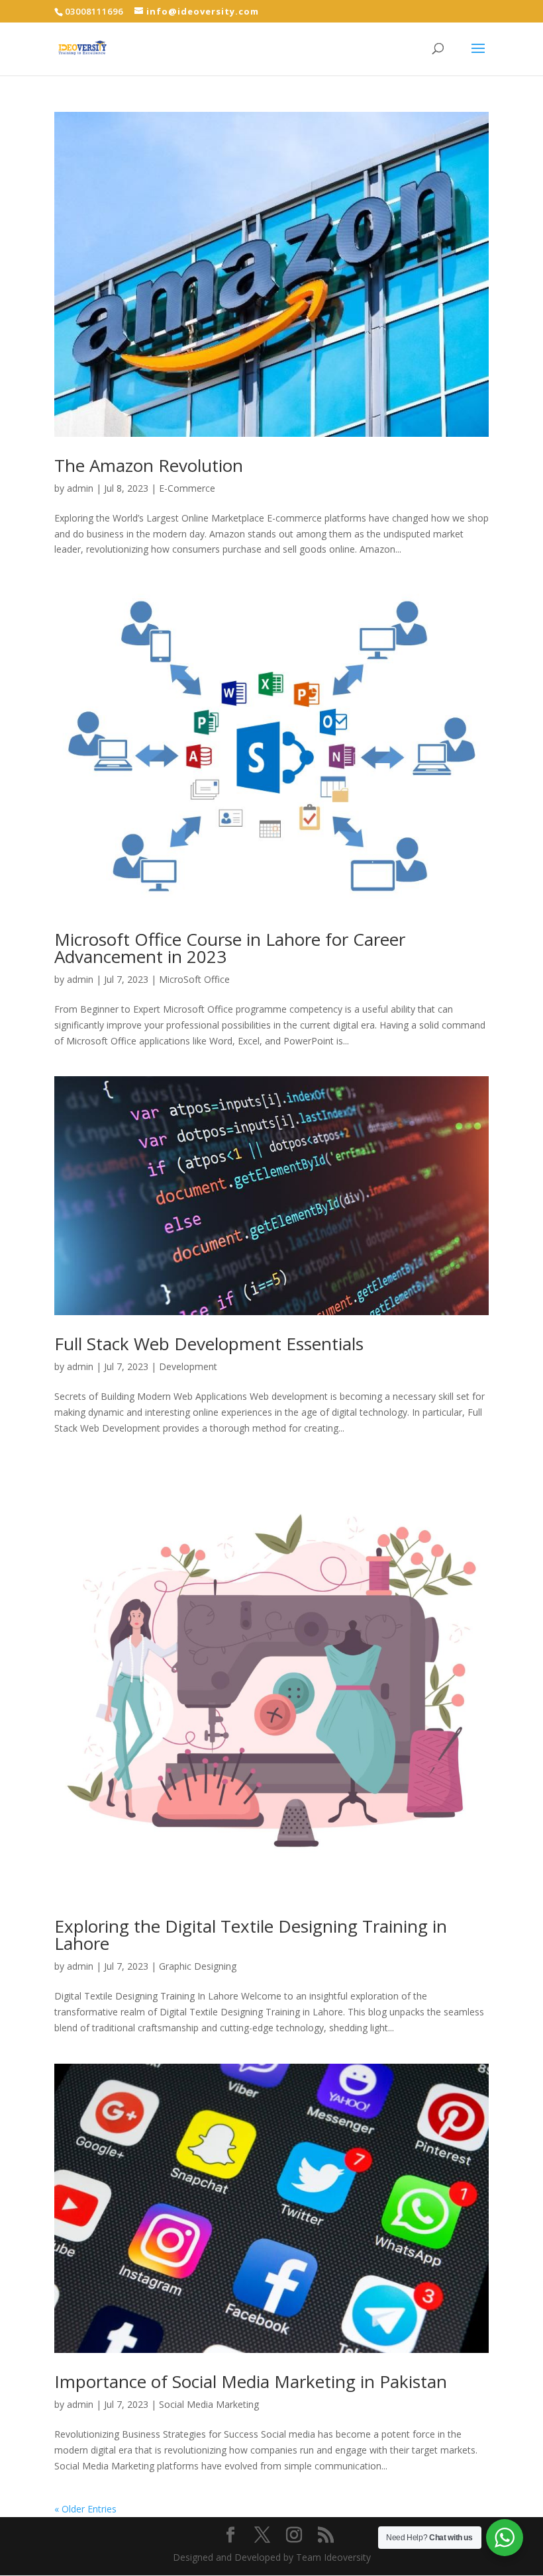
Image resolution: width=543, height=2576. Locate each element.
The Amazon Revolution (149, 465)
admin (80, 488)
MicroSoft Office (194, 979)
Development (188, 1366)
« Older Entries (85, 2509)
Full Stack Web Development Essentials (209, 1344)
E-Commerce (187, 488)
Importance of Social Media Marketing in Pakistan (253, 2381)
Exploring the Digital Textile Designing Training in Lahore (251, 1935)
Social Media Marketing (209, 2404)
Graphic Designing (198, 1966)
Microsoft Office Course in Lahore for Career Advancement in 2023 (230, 948)
